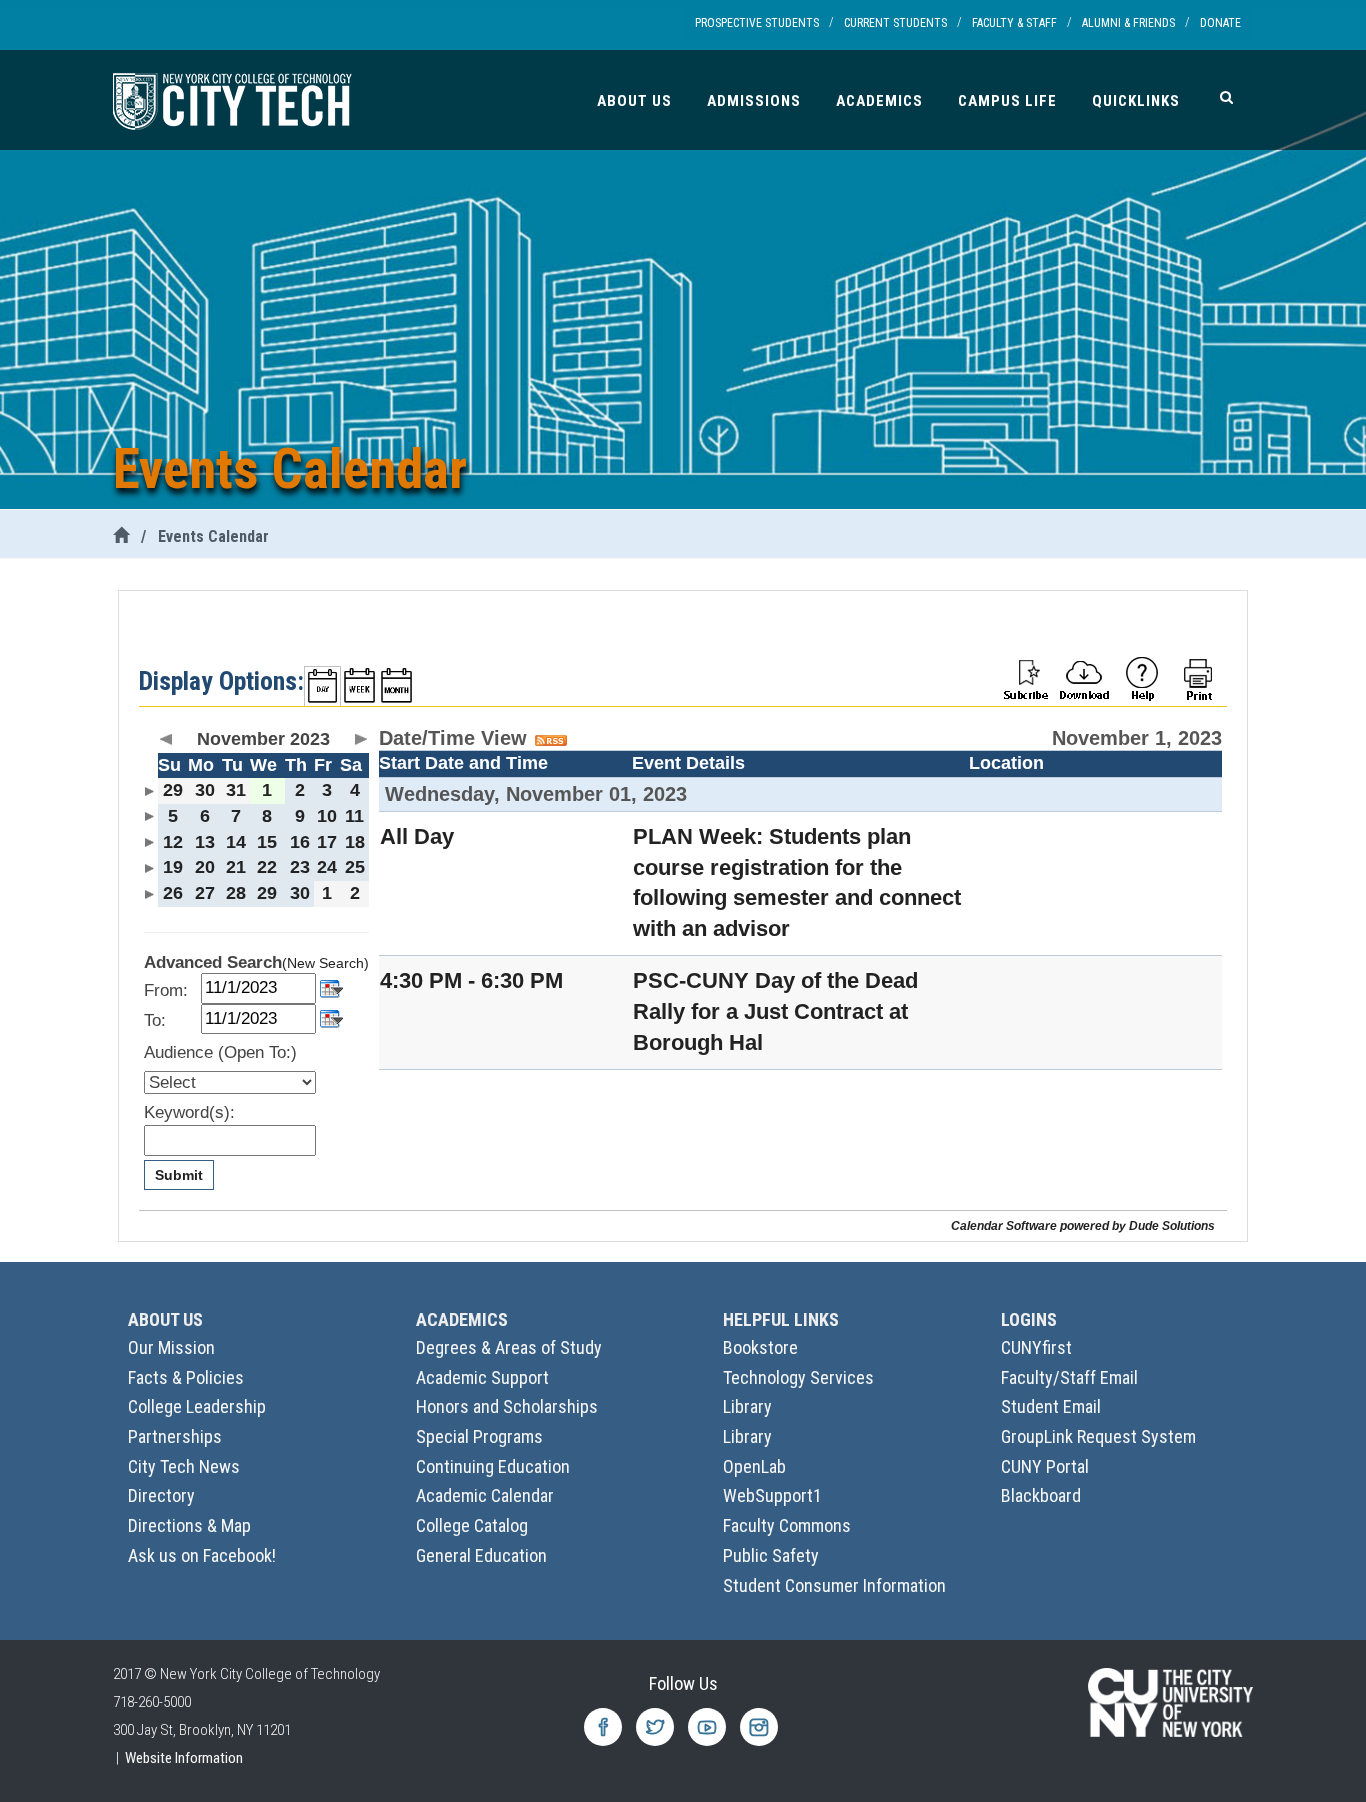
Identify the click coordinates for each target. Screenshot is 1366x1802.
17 (327, 842)
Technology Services (798, 1377)
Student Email (1051, 1406)
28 (236, 893)
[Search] (1226, 97)
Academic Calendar (485, 1495)
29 (173, 790)
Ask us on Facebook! (202, 1555)
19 (173, 867)
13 (205, 842)
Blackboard (1041, 1495)
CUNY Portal (1045, 1466)
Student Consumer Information (834, 1585)
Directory (161, 1495)
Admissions (754, 101)
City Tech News (184, 1466)
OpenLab (754, 1466)
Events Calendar (213, 536)
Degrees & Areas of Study (509, 1347)
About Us (634, 101)
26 (173, 893)
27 (205, 893)
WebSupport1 (772, 1495)
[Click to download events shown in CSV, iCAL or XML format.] (1084, 678)
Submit (179, 1175)
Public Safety (771, 1555)
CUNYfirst (1036, 1347)
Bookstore (760, 1347)
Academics (879, 101)
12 (173, 842)
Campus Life (1007, 101)
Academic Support (482, 1377)
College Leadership (197, 1406)
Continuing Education (493, 1466)
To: (155, 1020)
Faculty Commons (787, 1525)
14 (236, 842)
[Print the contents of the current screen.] (1200, 678)
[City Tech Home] (121, 536)
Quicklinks (1136, 101)
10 (327, 816)
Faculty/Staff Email (1069, 1377)
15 (267, 842)
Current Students (895, 23)
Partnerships (175, 1436)
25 (355, 867)
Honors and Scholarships (507, 1406)
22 (267, 867)
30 (205, 790)
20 (205, 867)
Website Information (184, 1758)
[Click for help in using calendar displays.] (1142, 678)
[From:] (331, 986)
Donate (1220, 23)
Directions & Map (189, 1525)
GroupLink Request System (1098, 1436)
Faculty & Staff (1014, 23)
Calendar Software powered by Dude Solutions (1083, 1225)
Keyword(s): (189, 1112)
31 (236, 790)
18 (355, 842)
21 (236, 867)
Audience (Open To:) (220, 1052)
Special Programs (479, 1436)
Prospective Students (757, 23)
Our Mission (171, 1347)
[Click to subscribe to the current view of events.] (1026, 678)
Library (747, 1406)
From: (166, 990)
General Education (481, 1555)
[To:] (331, 1017)
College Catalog (472, 1525)
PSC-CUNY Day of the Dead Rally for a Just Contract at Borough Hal (775, 1011)
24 (327, 867)
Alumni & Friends (1128, 23)
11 (354, 816)
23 (300, 867)
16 (300, 842)
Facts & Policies (186, 1377)
